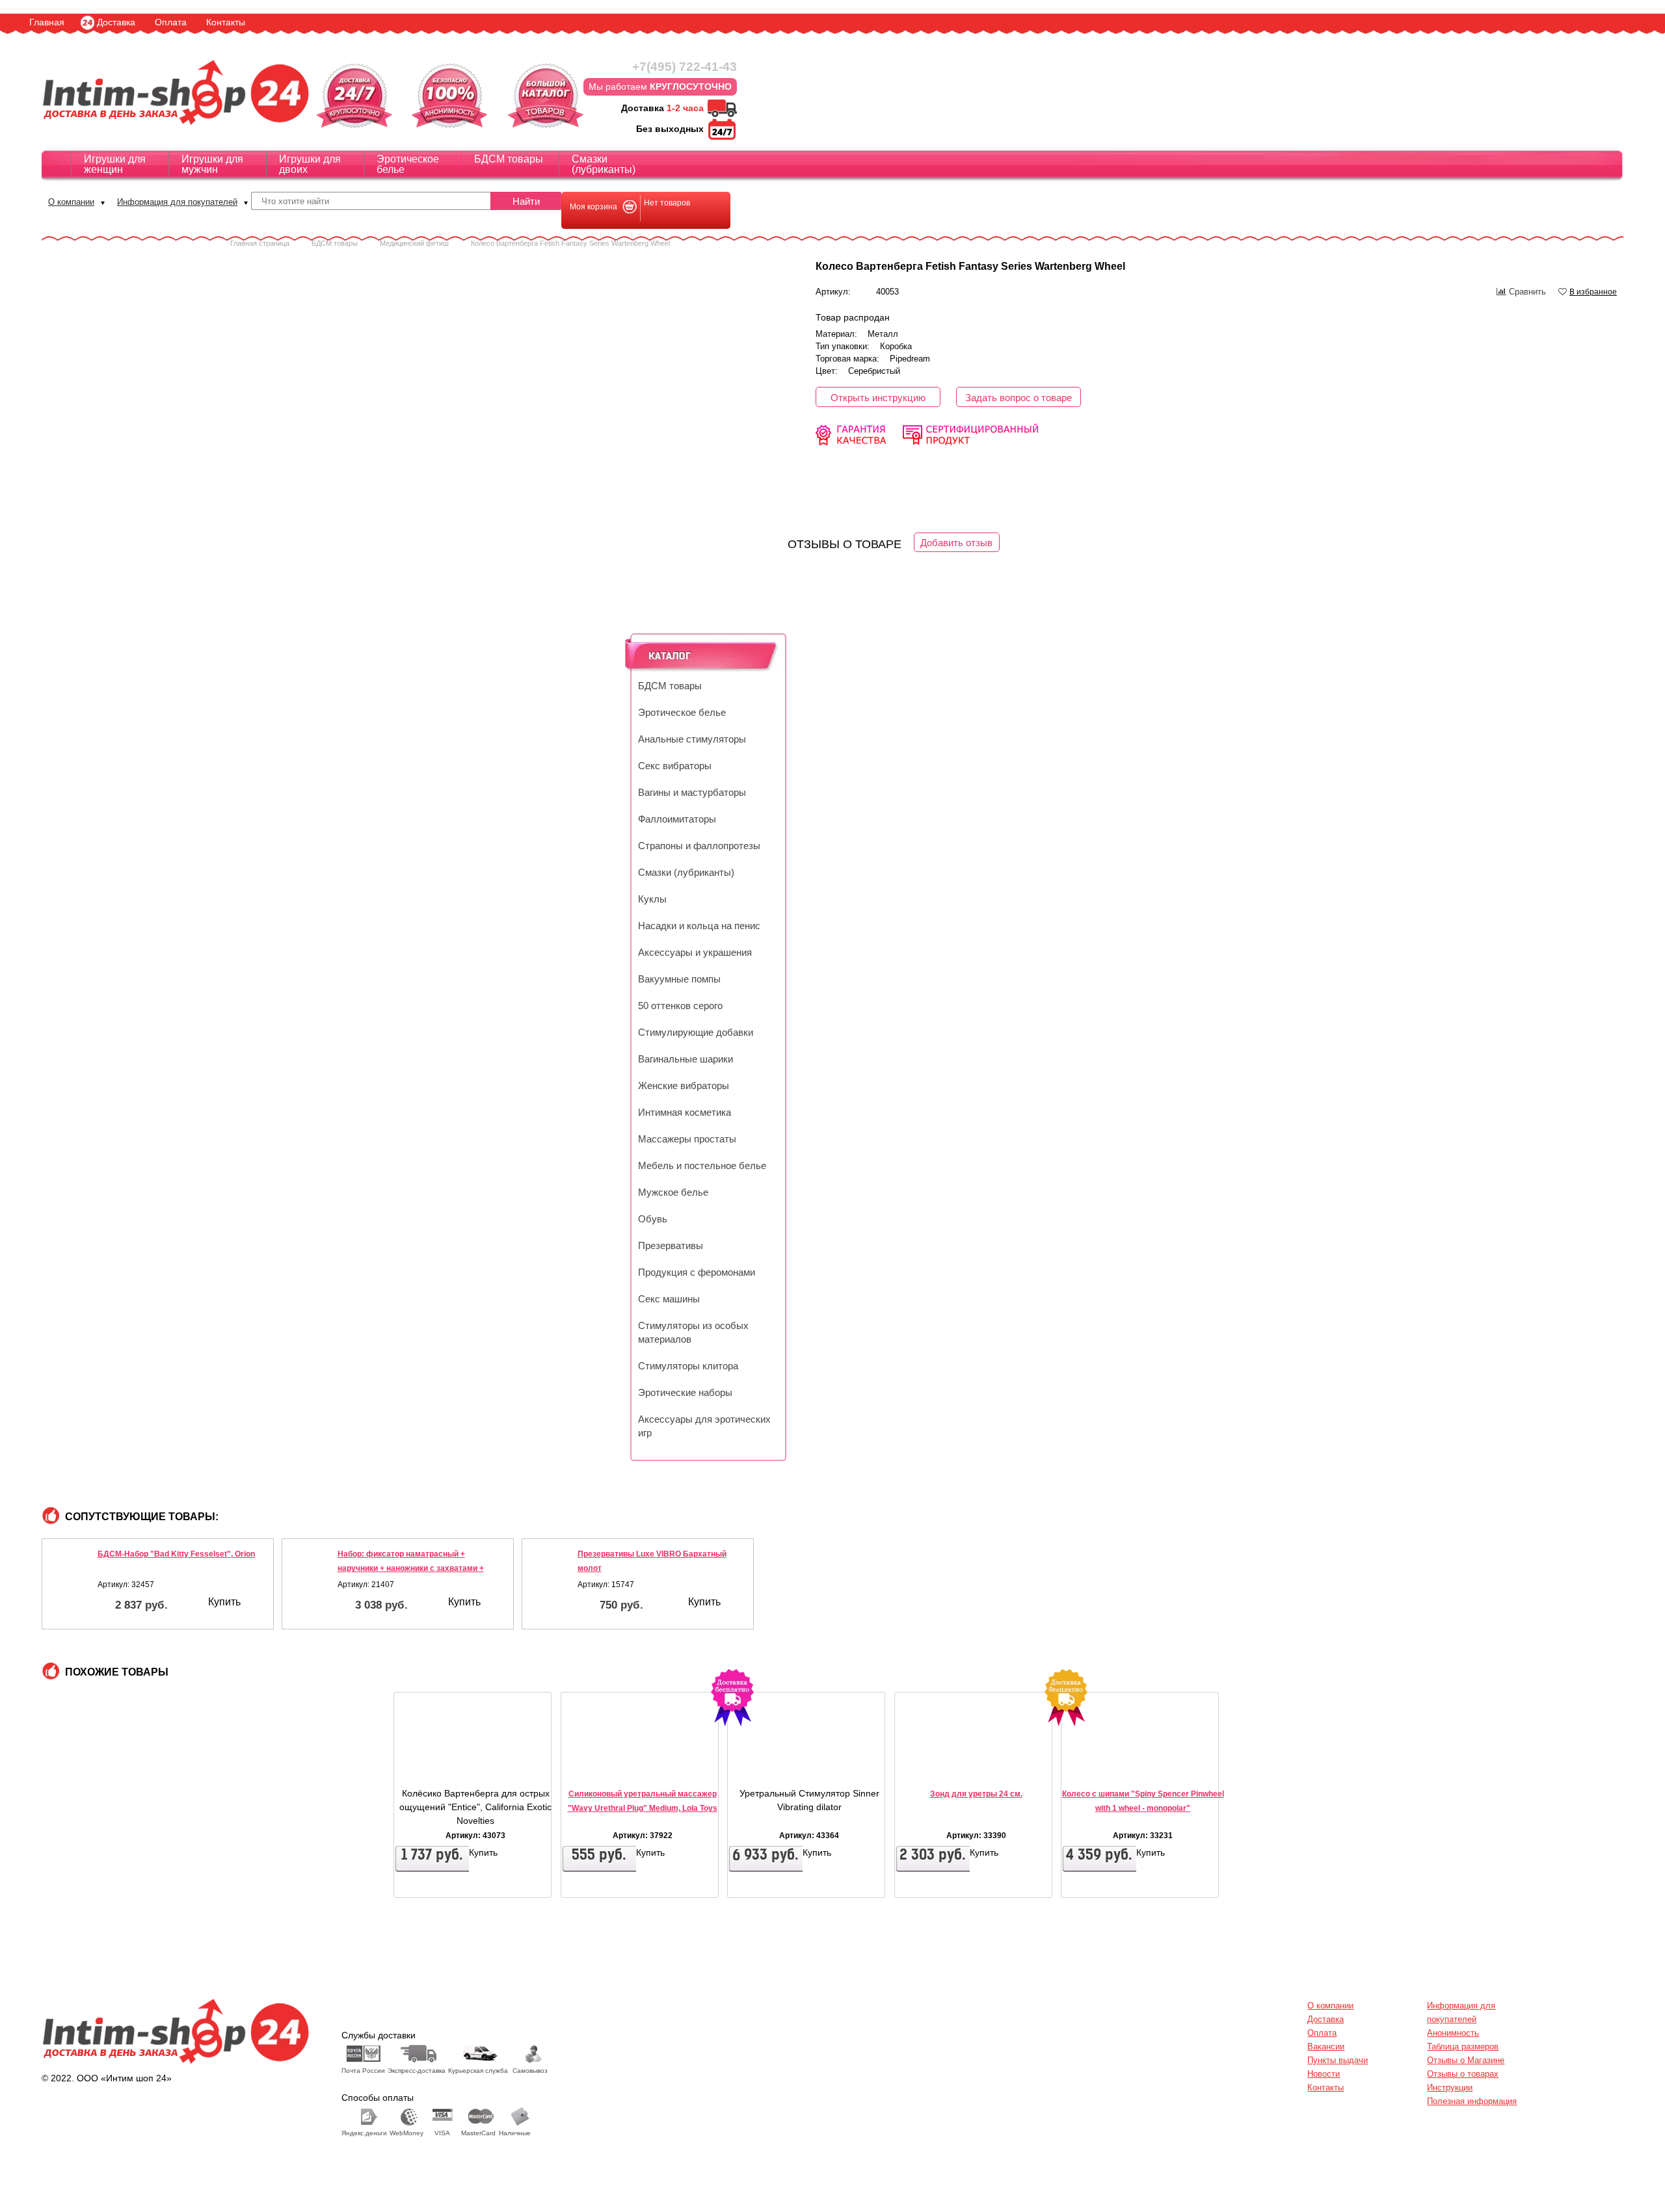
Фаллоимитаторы (677, 819)
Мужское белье (673, 1192)
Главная (47, 22)
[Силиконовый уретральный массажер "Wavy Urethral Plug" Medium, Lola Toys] (600, 1764)
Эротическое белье (408, 164)
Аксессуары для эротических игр (704, 1426)
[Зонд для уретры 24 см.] (934, 1764)
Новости (1324, 2074)
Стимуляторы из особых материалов (693, 1333)
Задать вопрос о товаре (1019, 398)
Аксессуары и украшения (695, 953)
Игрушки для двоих (310, 164)
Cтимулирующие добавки (696, 1033)
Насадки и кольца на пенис (699, 926)
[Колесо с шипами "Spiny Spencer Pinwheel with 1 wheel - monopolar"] (1100, 1764)
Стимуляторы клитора (688, 1366)
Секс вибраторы (675, 766)
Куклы (652, 899)
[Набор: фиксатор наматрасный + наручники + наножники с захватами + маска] (313, 1578)
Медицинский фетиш (414, 243)
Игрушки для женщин (115, 164)
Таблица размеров (1463, 2047)
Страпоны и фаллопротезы (699, 846)
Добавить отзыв (956, 543)
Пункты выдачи (1338, 2060)
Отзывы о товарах (1463, 2074)
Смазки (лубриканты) (604, 164)
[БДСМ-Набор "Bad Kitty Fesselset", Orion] (73, 1578)
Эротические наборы (685, 1393)
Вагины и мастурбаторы (692, 793)
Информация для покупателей (177, 202)
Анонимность (1453, 2033)
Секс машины (669, 1299)
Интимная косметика (685, 1113)
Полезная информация (1472, 2101)
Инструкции (1450, 2087)
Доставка (116, 22)
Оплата (171, 22)
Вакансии (1326, 2047)
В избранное (1593, 292)
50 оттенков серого (680, 1006)
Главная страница (260, 243)
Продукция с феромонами (697, 1272)
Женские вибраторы (684, 1086)
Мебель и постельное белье (702, 1166)
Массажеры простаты (687, 1139)
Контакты (226, 22)
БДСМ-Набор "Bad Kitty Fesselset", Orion (176, 1554)
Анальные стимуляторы (692, 739)
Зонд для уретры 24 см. (976, 1794)
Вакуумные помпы (679, 979)
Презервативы (671, 1246)
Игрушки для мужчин (212, 164)
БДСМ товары (509, 159)
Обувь (653, 1219)
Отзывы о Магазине (1466, 2060)
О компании (71, 202)
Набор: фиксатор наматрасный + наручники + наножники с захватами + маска (411, 1568)
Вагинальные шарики (686, 1059)
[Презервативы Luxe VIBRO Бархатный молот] (553, 1578)
